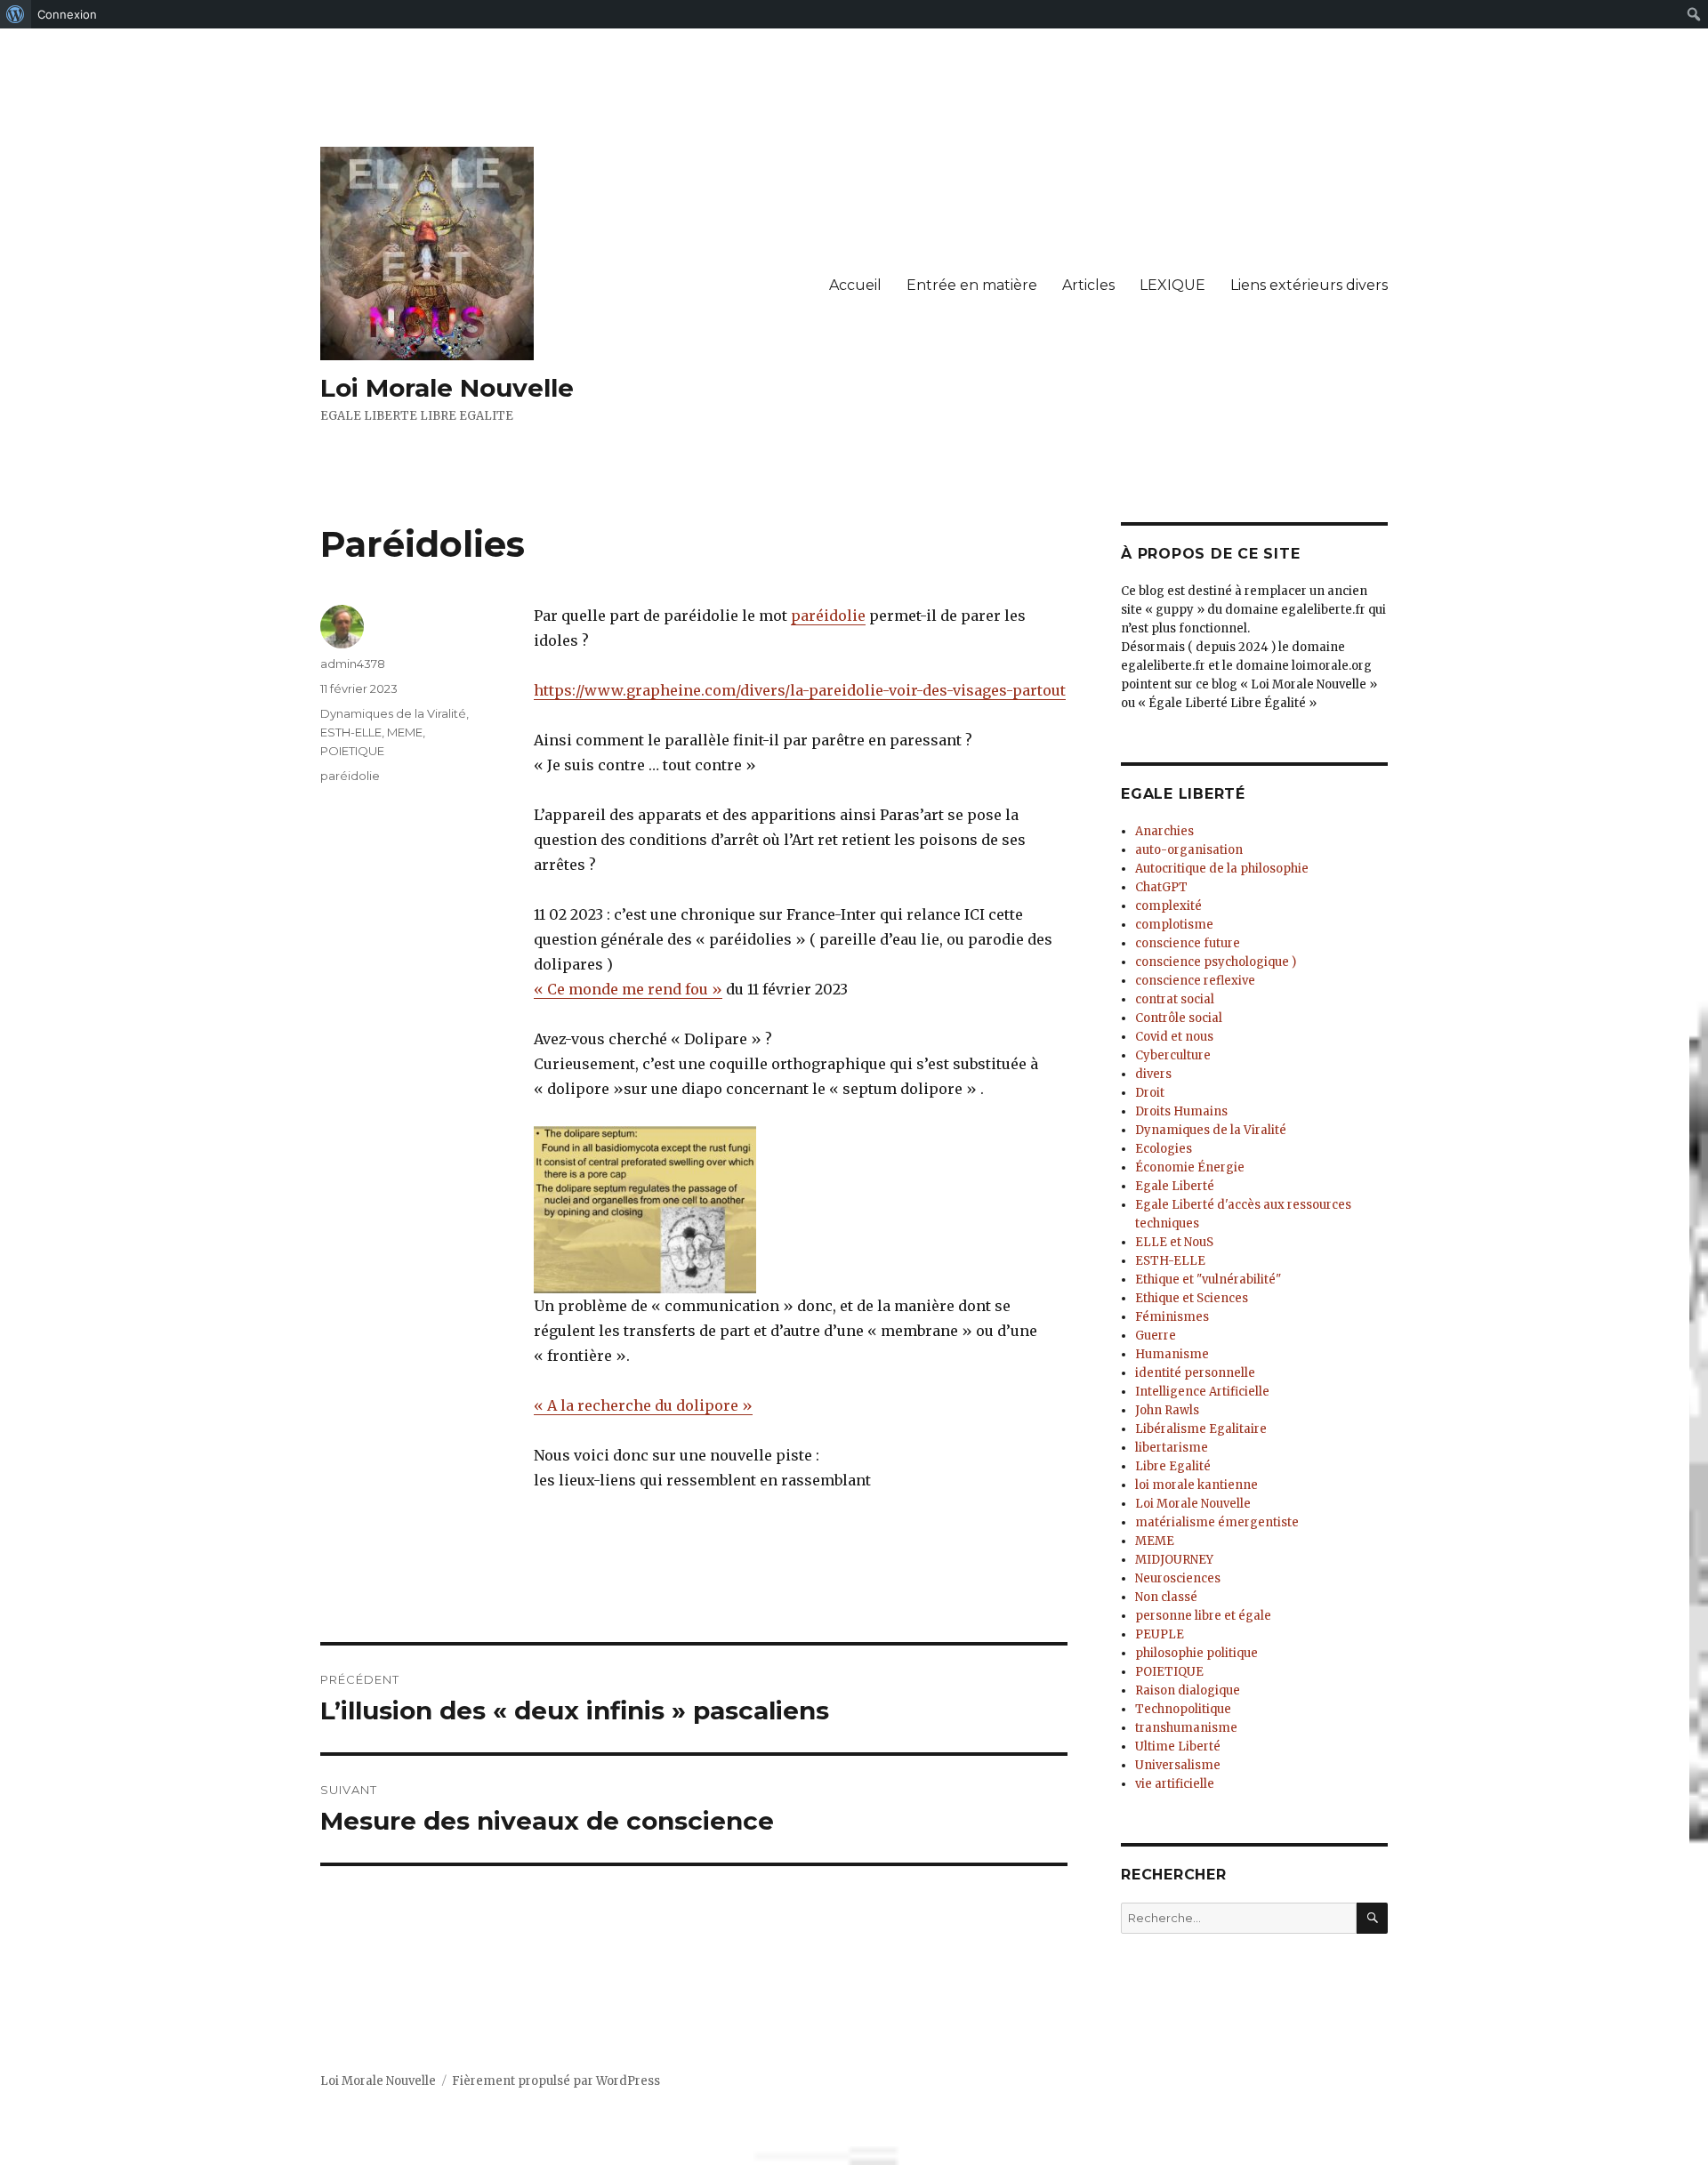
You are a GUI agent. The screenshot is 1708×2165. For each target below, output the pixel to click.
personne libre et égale (1203, 1616)
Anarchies (1164, 831)
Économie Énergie (1190, 1167)
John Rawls (1167, 1410)
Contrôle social (1179, 1018)
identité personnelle (1195, 1373)
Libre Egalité (1173, 1466)
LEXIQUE (1172, 285)
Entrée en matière (972, 285)
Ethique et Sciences (1192, 1298)
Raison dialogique (1188, 1690)
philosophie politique (1196, 1653)
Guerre (1156, 1336)
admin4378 (353, 664)
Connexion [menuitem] (67, 14)
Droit (1150, 1093)
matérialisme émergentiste (1217, 1522)
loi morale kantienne (1196, 1485)
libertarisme (1172, 1448)
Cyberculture (1173, 1055)
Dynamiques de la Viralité (393, 713)
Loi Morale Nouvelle (447, 388)
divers (1153, 1074)
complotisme (1174, 925)
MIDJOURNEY (1174, 1560)
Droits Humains (1181, 1111)
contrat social (1175, 999)
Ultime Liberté (1178, 1746)
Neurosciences (1178, 1578)
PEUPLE (1160, 1634)
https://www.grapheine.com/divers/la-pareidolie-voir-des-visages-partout (800, 690)
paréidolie (828, 616)
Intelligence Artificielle (1202, 1392)
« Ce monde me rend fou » (628, 989)
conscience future (1188, 943)
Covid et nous (1174, 1037)
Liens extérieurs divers (1309, 285)
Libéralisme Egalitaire (1201, 1429)
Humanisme (1172, 1354)
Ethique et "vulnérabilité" (1208, 1280)
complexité (1168, 906)
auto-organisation (1189, 850)
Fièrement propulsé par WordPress (556, 2081)
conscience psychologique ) (1216, 962)
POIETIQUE (352, 751)
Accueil (855, 285)
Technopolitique (1183, 1709)
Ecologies (1164, 1149)
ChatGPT (1161, 887)
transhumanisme (1186, 1728)
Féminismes (1172, 1317)
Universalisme (1178, 1765)
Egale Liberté (1175, 1186)
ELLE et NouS (1174, 1242)
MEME (405, 732)
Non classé (1166, 1597)
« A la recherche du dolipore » (643, 1405)
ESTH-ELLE (351, 732)
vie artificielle (1175, 1784)
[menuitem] (16, 14)
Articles (1088, 285)
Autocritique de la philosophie (1222, 869)
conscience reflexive (1195, 981)
